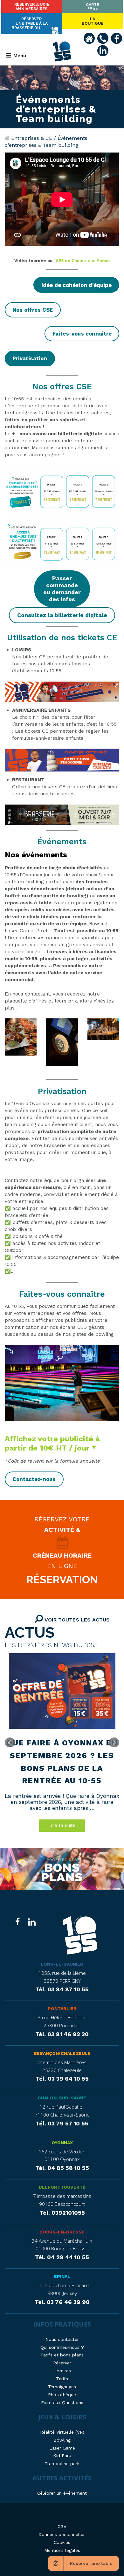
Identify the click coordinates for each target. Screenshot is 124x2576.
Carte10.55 (93, 6)
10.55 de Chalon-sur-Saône (81, 261)
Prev (10, 1743)
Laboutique (93, 21)
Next (114, 1743)
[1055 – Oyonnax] (80, 1936)
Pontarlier (62, 2008)
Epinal (62, 2276)
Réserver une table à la (30, 24)
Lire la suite (62, 1825)
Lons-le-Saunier (62, 1964)
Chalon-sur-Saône (62, 2098)
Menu (20, 55)
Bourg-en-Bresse (62, 2232)
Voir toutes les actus (76, 1620)
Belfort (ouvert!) (62, 2187)
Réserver (32, 7)
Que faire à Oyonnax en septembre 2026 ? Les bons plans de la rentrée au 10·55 (62, 1762)
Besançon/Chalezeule (62, 2053)
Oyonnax (62, 2143)
